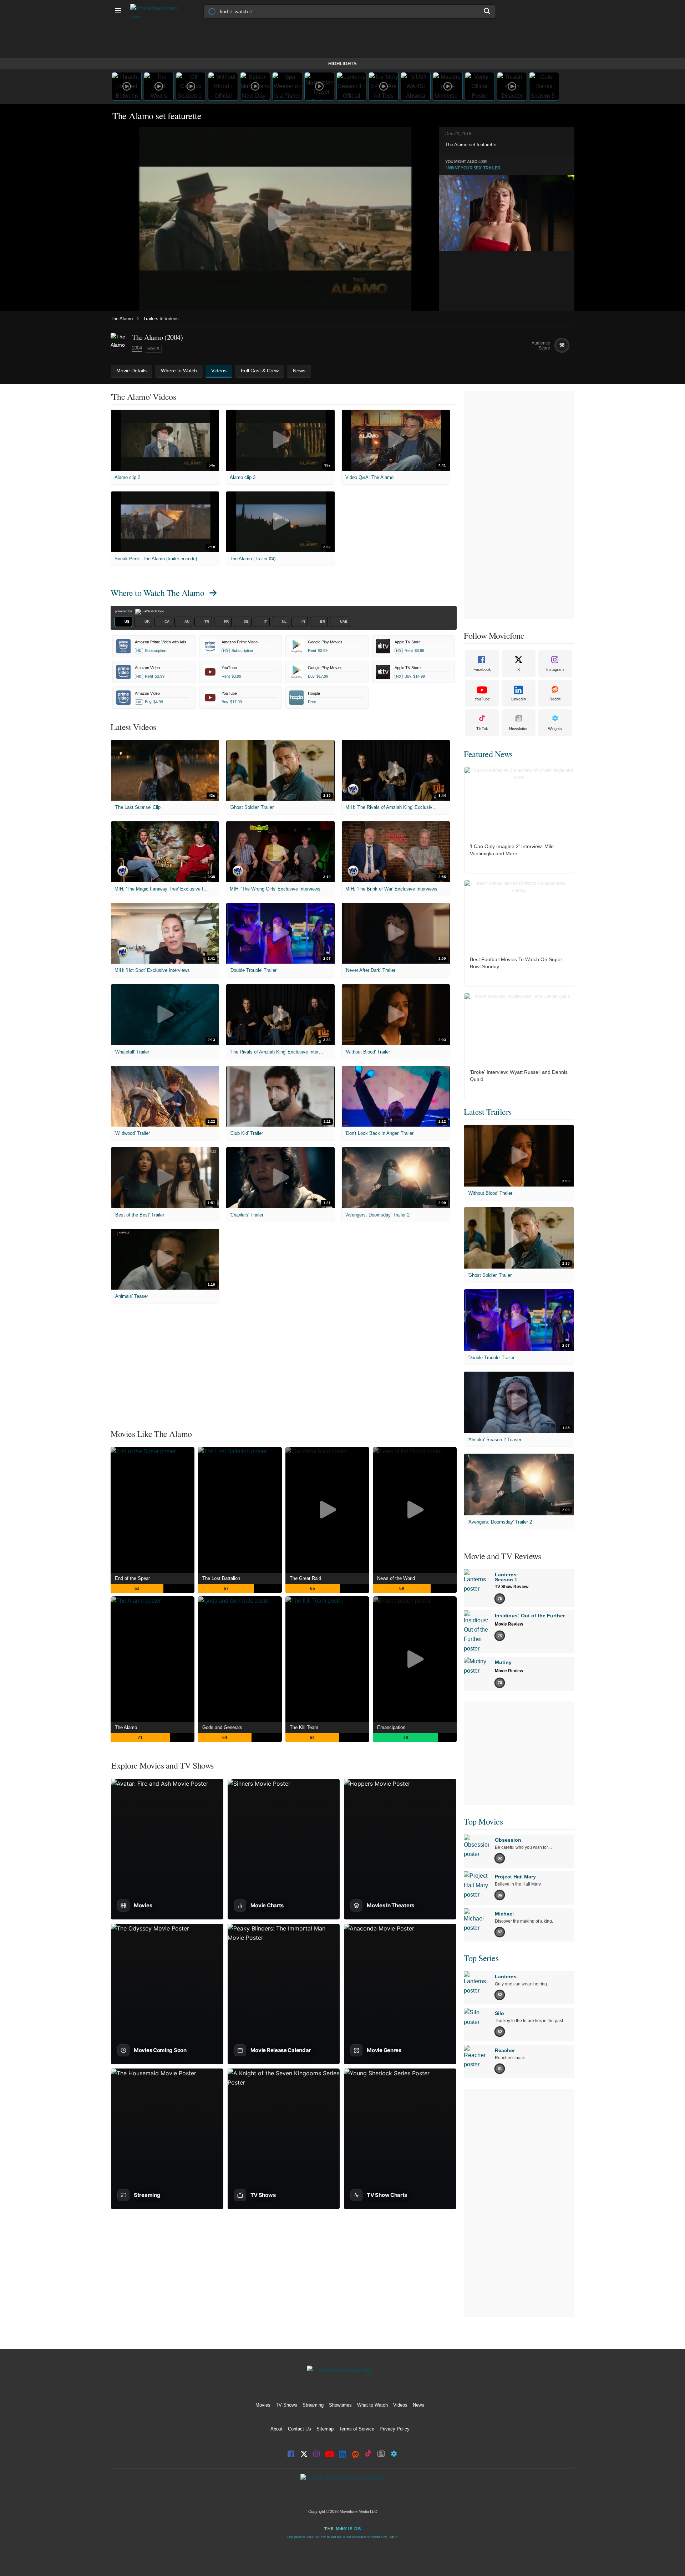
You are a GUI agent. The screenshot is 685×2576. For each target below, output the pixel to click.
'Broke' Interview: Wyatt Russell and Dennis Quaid (519, 1076)
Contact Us (300, 2429)
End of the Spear (132, 1578)
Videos (400, 2405)
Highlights (342, 64)
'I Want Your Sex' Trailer (473, 168)
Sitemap (325, 2429)
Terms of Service (357, 2429)
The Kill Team (304, 1727)
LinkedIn (519, 699)
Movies (263, 2405)
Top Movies (483, 1821)
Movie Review (509, 1624)
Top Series (481, 1958)
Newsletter (518, 729)
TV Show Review (512, 1587)
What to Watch (372, 2405)
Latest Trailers (488, 1112)
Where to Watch (157, 593)
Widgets (555, 729)
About (276, 2429)
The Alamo (122, 319)
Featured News (488, 754)
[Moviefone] (157, 11)
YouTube (482, 699)
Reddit (555, 699)
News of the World (396, 1578)
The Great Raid (305, 1578)
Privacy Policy (395, 2429)
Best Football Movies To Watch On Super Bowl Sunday (516, 963)
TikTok (482, 729)
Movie (153, 349)
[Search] (487, 11)
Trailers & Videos (161, 319)
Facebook (482, 669)
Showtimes (340, 2405)
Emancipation (391, 1727)
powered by (124, 611)
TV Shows (286, 2405)
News (418, 2405)
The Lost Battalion (221, 1578)
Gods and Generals (222, 1727)
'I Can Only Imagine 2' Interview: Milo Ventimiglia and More (512, 850)
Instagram (555, 669)
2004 (137, 348)
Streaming (313, 2405)
